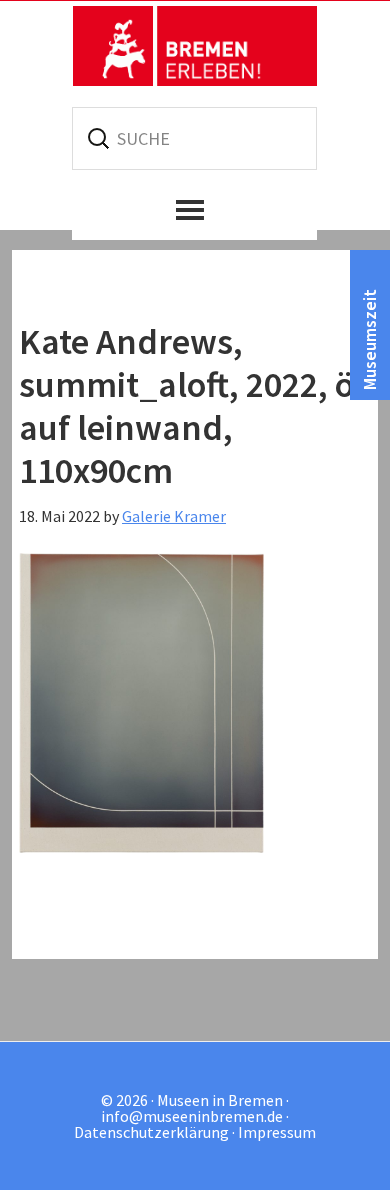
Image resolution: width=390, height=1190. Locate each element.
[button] (194, 210)
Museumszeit (369, 339)
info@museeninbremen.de (192, 1116)
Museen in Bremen (195, 46)
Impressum (277, 1132)
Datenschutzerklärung (151, 1132)
